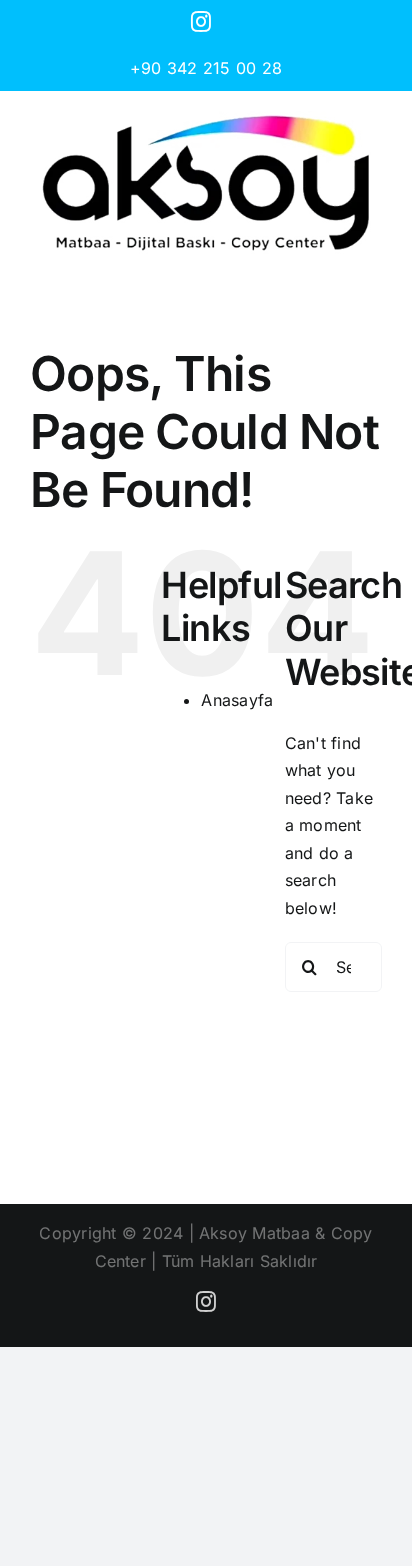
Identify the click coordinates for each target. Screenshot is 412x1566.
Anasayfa (237, 700)
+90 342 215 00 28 (206, 68)
